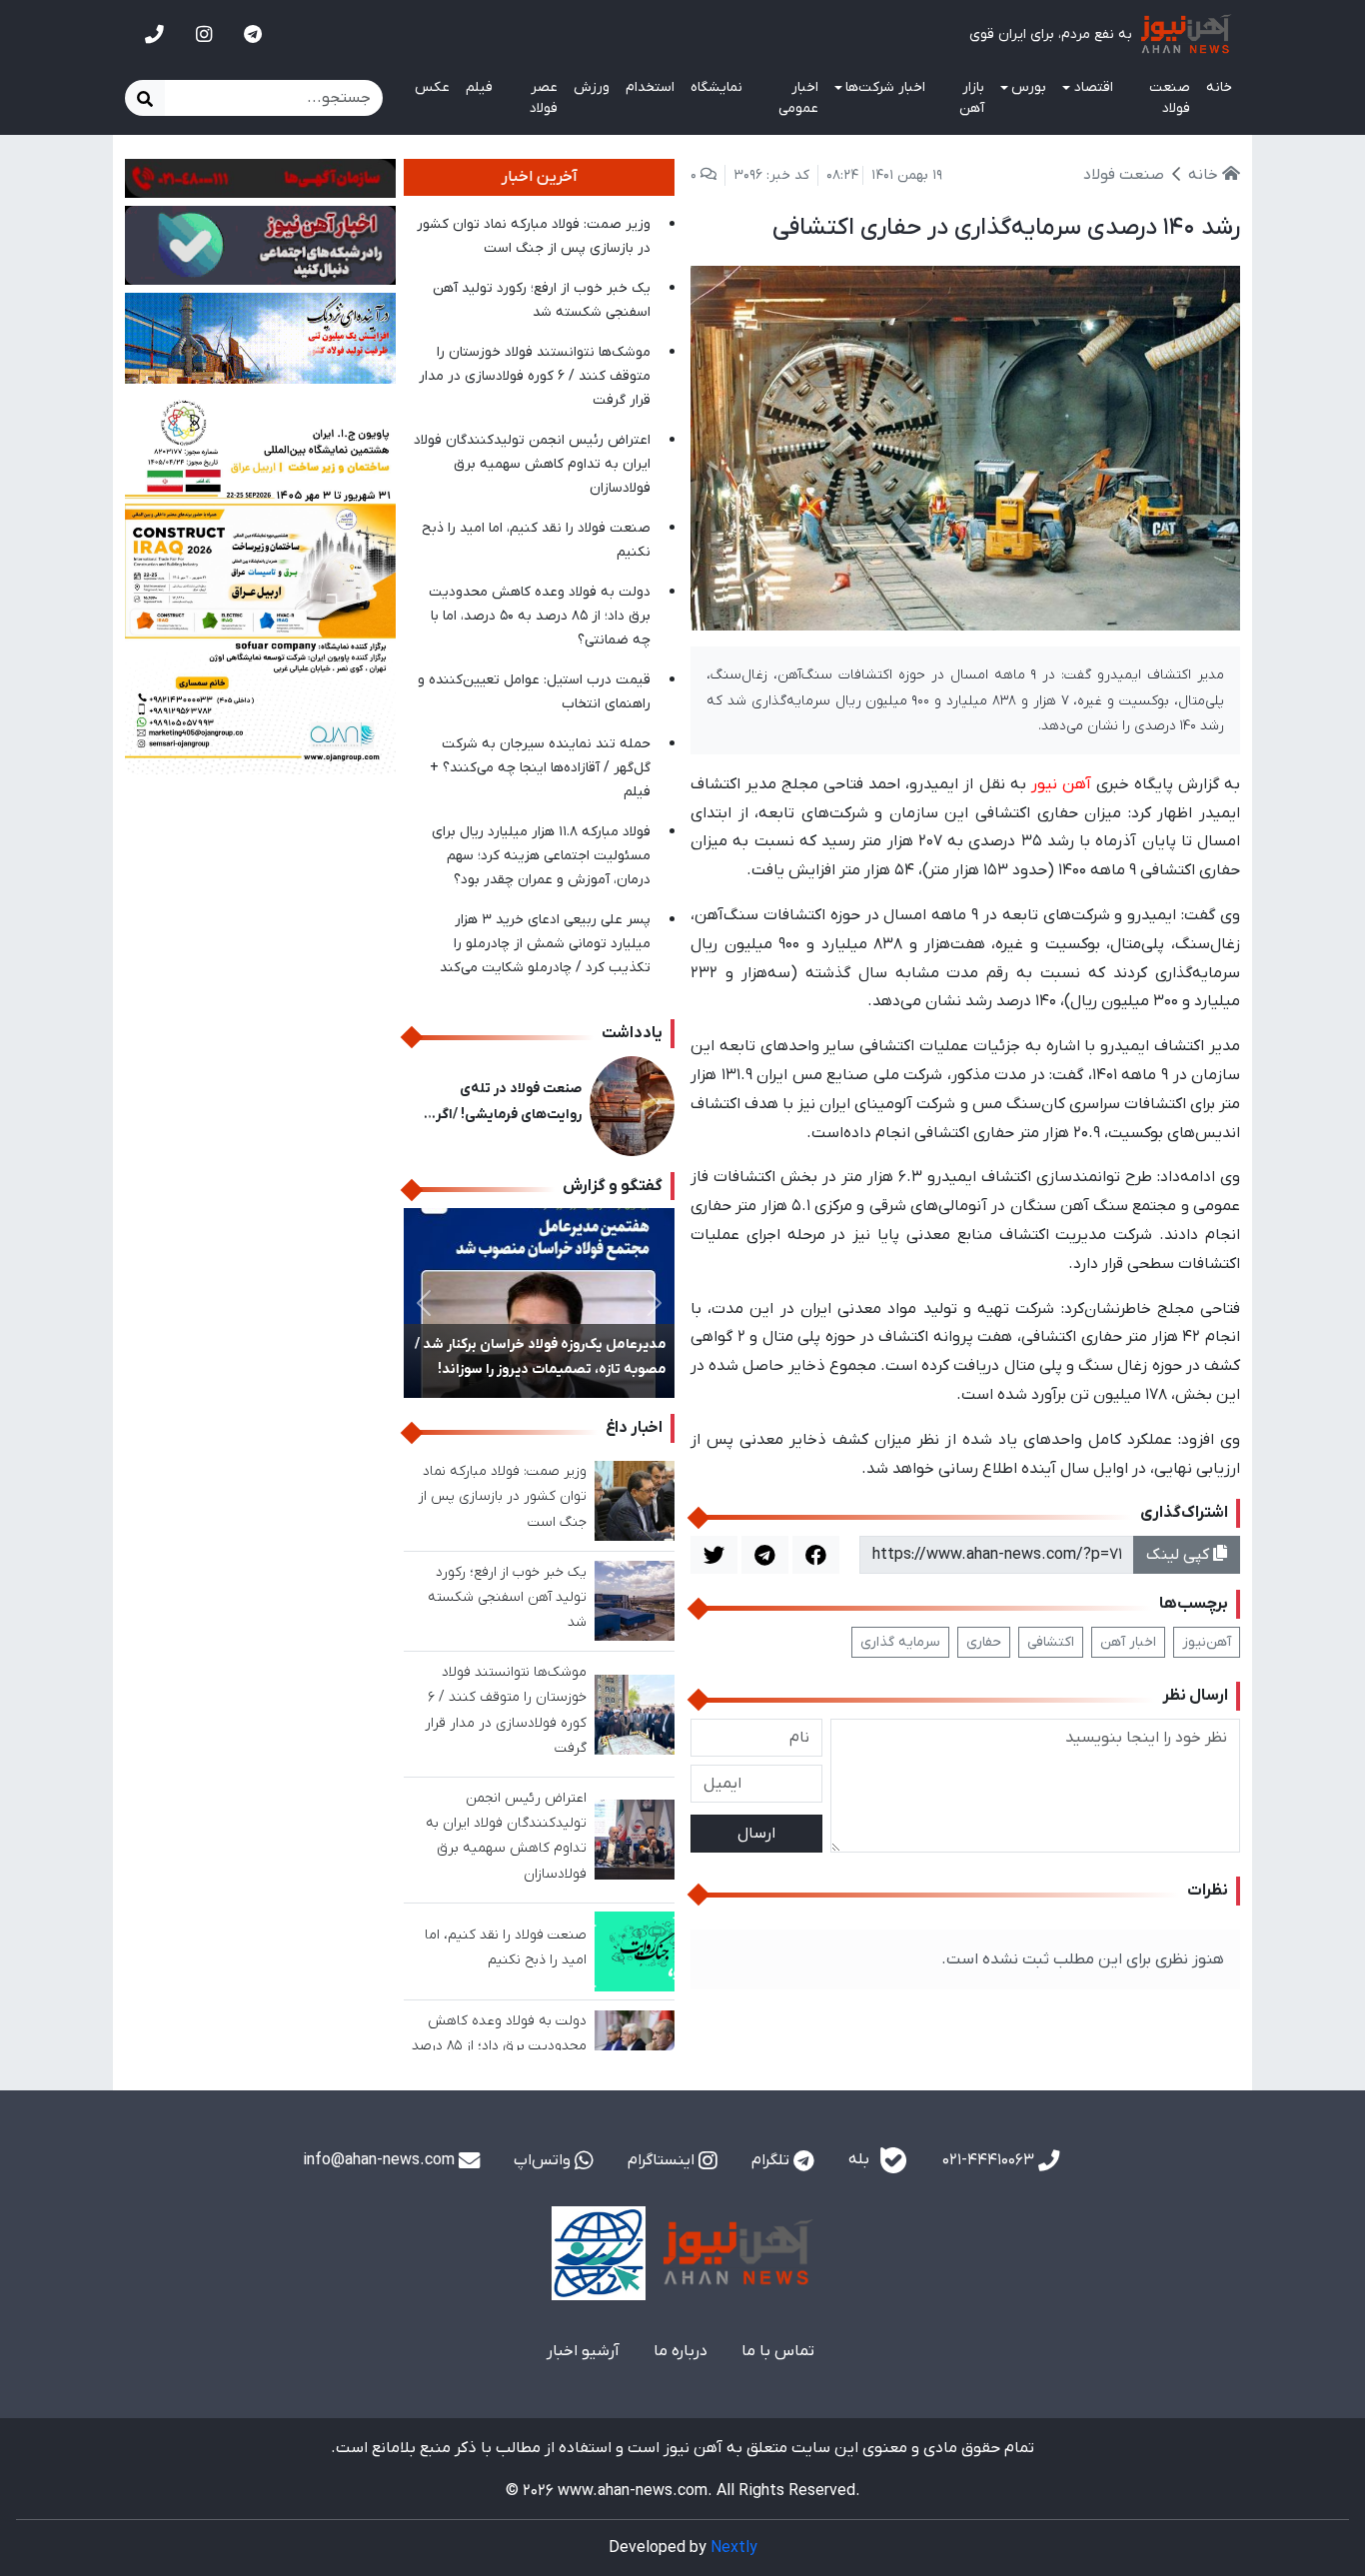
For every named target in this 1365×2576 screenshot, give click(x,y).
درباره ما (681, 2351)
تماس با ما (778, 2351)
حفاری (984, 1642)
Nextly (734, 2548)
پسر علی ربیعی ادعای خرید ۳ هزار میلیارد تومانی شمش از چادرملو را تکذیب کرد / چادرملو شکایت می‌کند (545, 944)
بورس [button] (1029, 87)
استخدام (650, 87)
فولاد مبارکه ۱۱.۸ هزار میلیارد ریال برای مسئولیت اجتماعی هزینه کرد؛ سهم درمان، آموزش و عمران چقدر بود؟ (541, 856)
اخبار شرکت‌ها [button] (885, 87)
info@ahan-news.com (381, 2160)
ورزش (592, 87)
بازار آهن (972, 98)
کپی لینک (1180, 1555)
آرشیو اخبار (583, 2351)
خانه (1219, 87)
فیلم (479, 87)
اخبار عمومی (798, 98)
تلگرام (772, 2160)
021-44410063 (990, 2160)
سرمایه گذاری (900, 1642)
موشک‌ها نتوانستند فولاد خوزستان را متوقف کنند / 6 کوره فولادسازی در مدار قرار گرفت (535, 376)
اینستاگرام (663, 2160)
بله (861, 2160)
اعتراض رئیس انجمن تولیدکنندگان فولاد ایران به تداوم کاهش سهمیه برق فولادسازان (532, 464)
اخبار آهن (1128, 1642)
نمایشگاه (716, 87)
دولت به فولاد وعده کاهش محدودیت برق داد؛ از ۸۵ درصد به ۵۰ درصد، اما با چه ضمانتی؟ (540, 616)
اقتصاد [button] (1094, 87)
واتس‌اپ (544, 2160)
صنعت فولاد (1170, 98)
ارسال (756, 1834)
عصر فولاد (544, 98)
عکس (432, 87)
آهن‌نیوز (1207, 1642)
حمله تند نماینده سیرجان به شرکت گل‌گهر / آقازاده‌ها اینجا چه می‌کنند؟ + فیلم (540, 768)
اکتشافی (1051, 1642)
